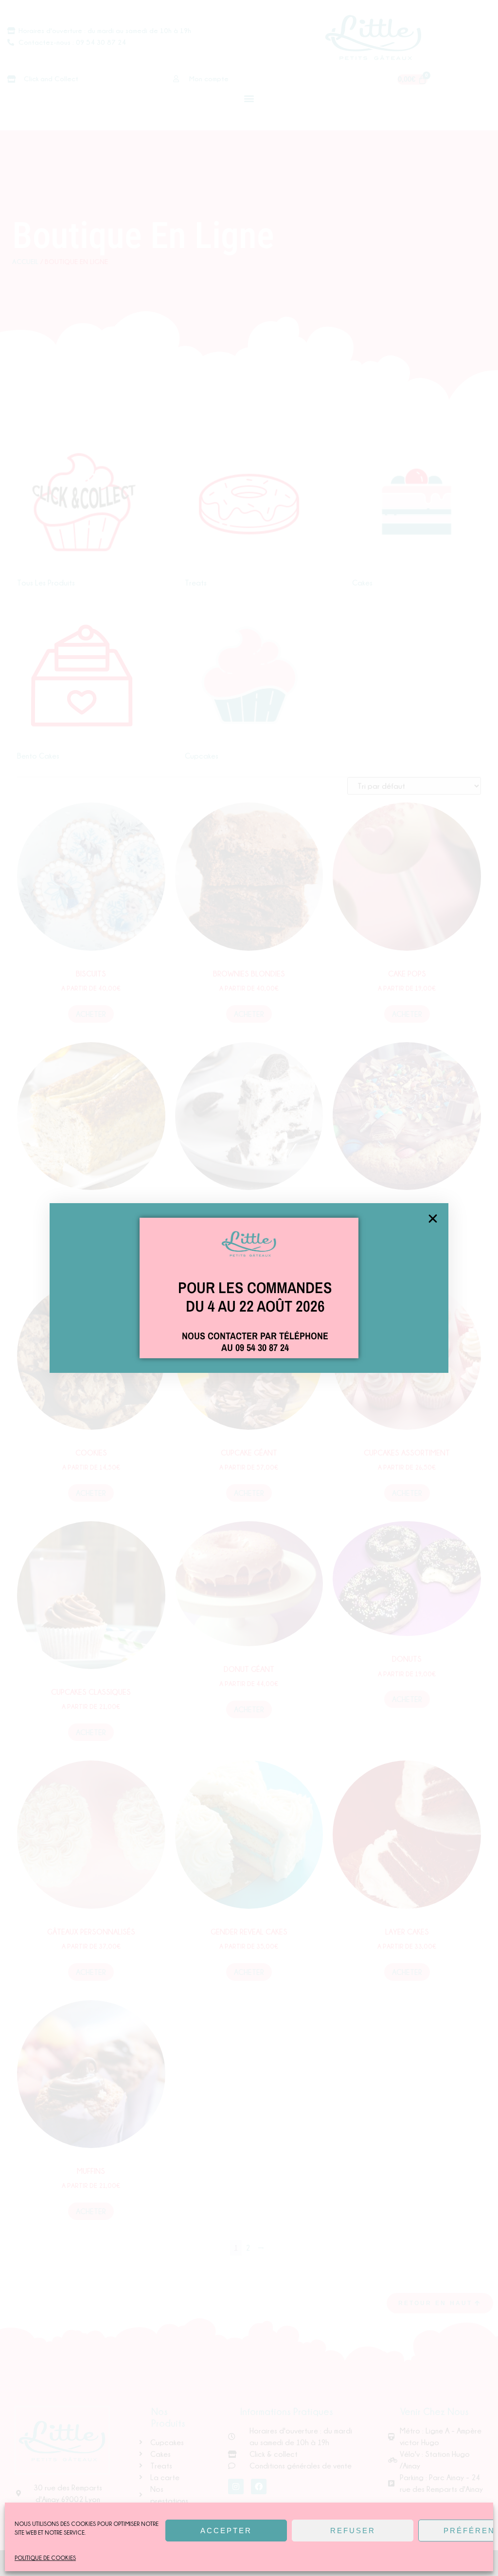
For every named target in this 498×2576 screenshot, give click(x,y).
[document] (249, 1288)
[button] (433, 1219)
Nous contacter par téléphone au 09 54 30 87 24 (255, 1341)
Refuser (353, 2531)
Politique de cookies (45, 2558)
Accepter (226, 2531)
